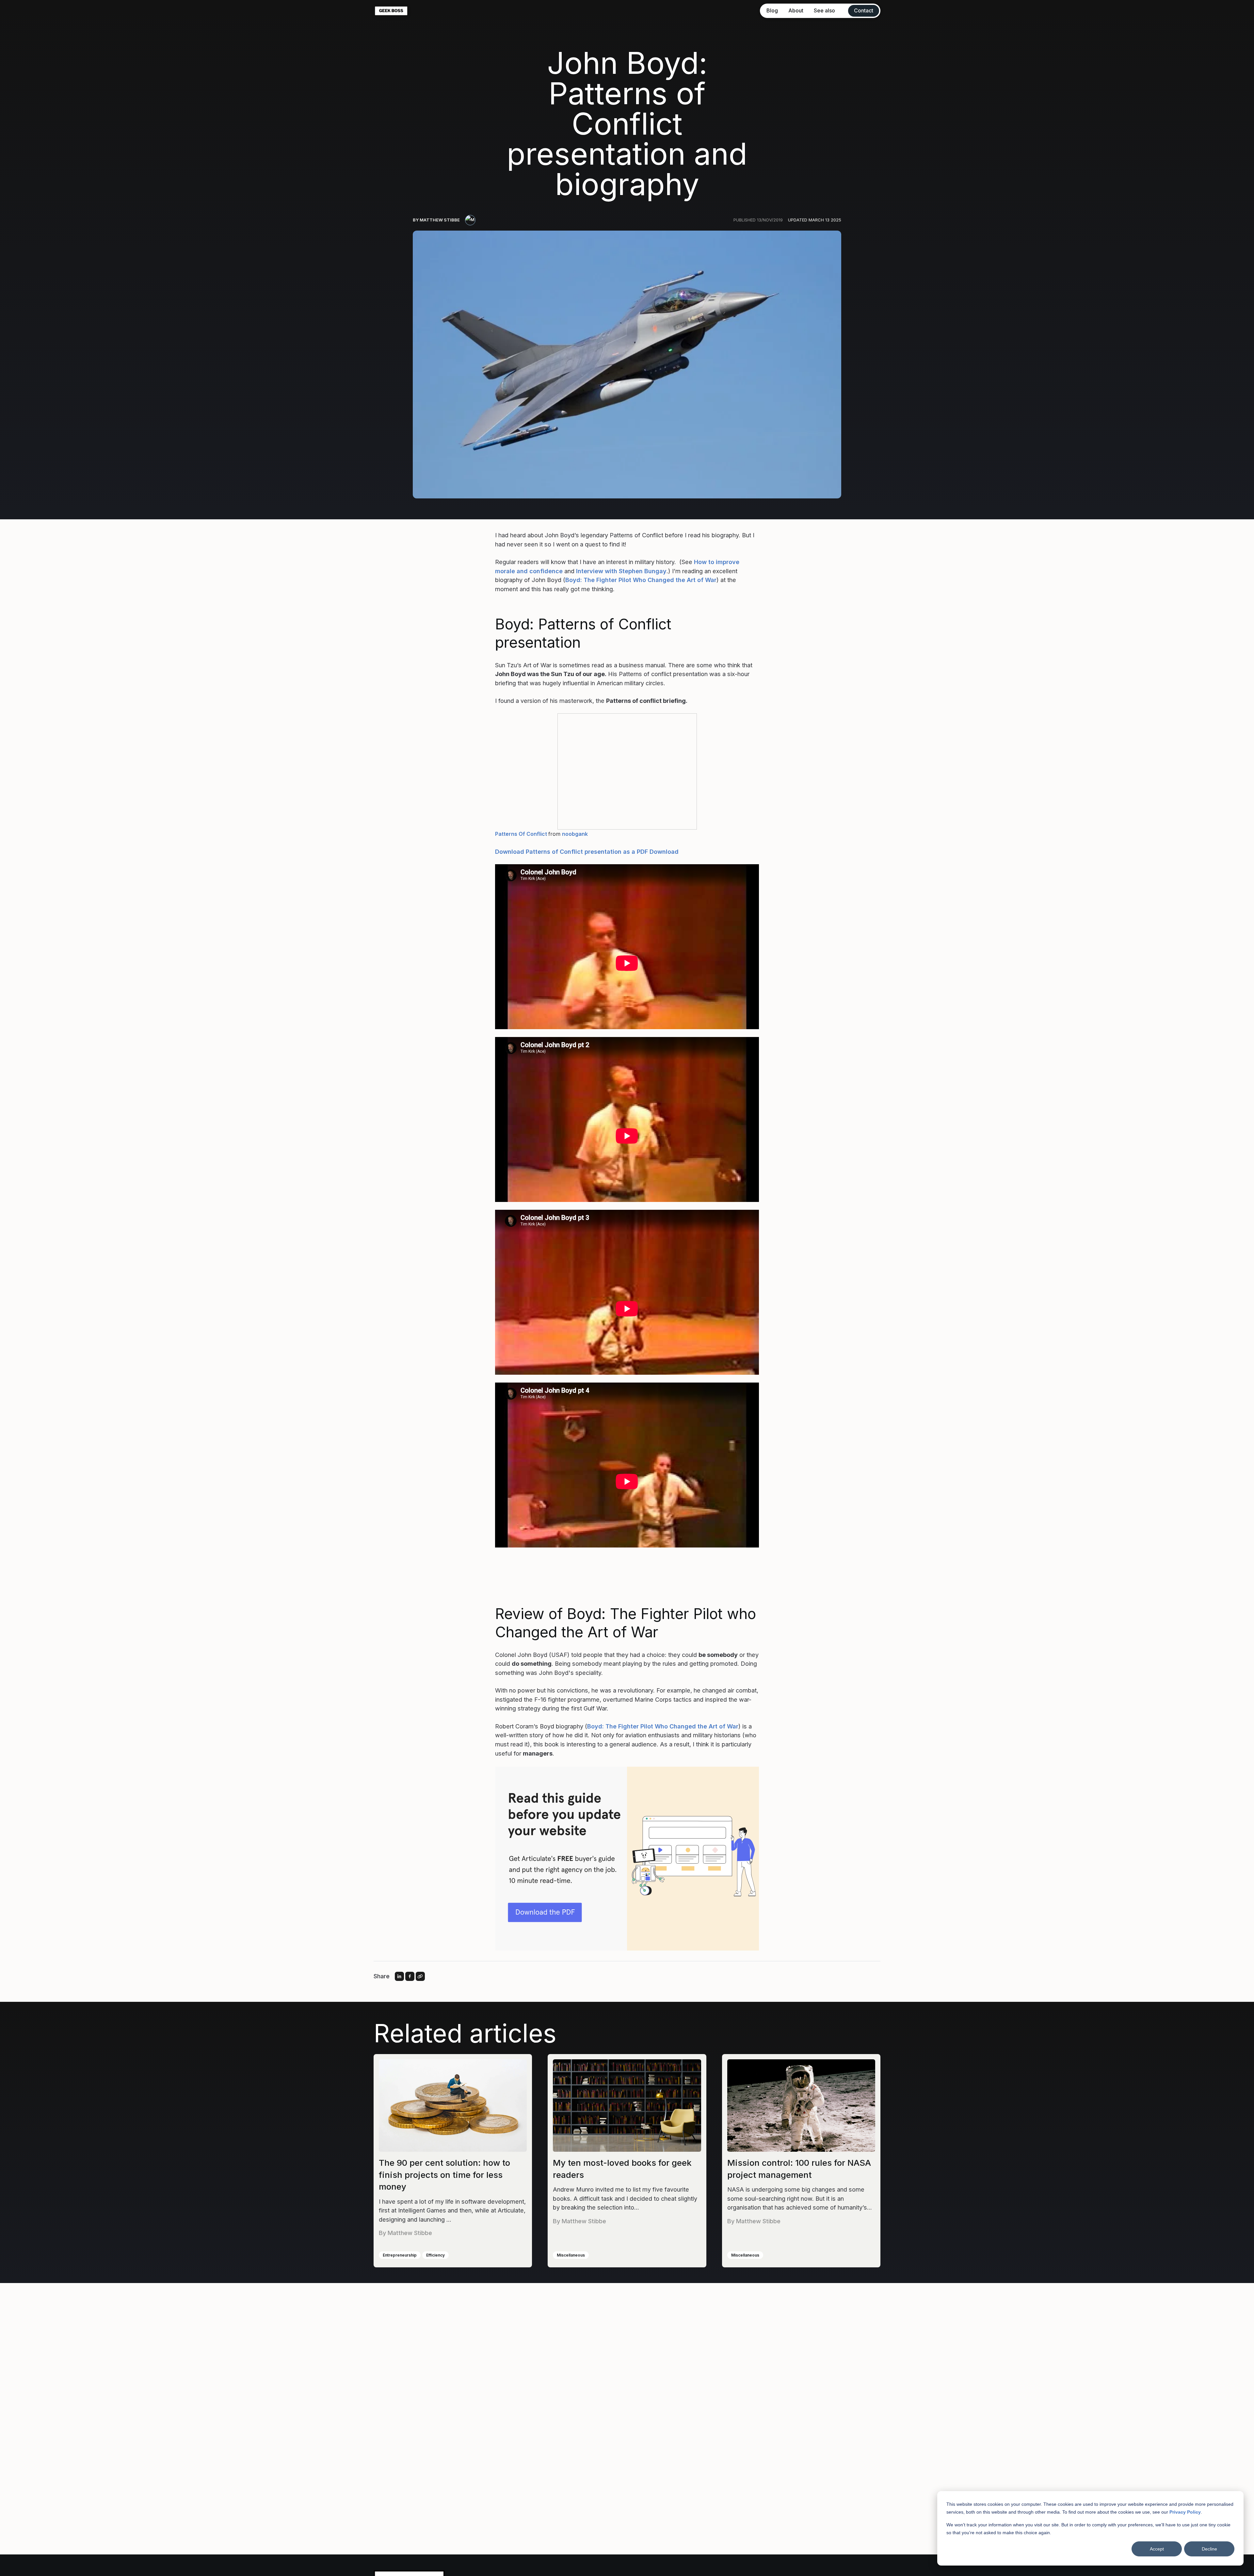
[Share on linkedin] (399, 1976)
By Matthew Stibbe (436, 220)
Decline (1209, 2549)
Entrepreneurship (400, 2255)
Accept (1157, 2549)
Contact (864, 10)
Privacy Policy (1185, 2512)
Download (664, 851)
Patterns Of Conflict (521, 834)
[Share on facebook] (410, 1976)
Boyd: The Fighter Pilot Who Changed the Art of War (641, 580)
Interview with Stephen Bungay (621, 571)
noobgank (575, 834)
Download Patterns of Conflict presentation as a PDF (571, 851)
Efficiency (435, 2255)
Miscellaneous (571, 2255)
